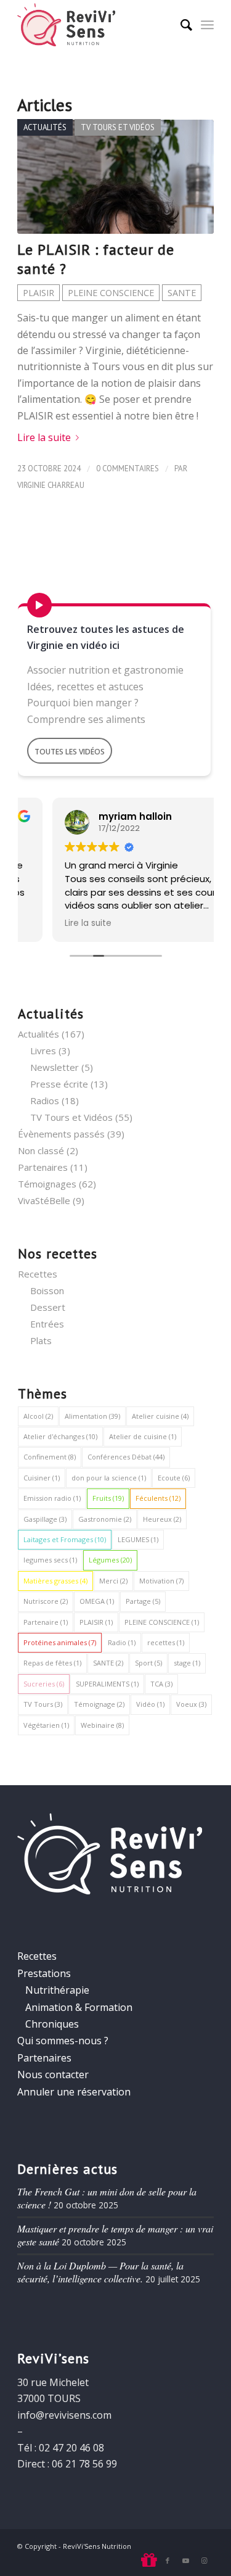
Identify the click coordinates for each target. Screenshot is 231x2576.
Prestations (44, 1973)
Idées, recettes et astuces (85, 687)
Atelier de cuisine (143, 1436)
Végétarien (46, 1725)
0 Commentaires (128, 469)
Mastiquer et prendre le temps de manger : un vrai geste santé (115, 2235)
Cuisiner (42, 1478)
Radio (122, 1642)
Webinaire (102, 1725)
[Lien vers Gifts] (149, 2561)
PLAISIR (38, 293)
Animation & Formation (79, 2007)
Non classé (41, 1150)
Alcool (38, 1416)
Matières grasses (55, 1581)
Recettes (38, 1274)
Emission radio (52, 1498)
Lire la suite (44, 437)
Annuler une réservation (74, 2092)
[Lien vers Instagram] (205, 2561)
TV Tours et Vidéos (118, 127)
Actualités (45, 127)
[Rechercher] (180, 25)
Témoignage (99, 1704)
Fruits (108, 1498)
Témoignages (47, 1184)
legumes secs (50, 1560)
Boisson (47, 1290)
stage (187, 1663)
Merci (113, 1581)
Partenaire (46, 1622)
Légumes (110, 1560)
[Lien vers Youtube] (186, 2561)
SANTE (182, 293)
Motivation (161, 1581)
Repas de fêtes (52, 1663)
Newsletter (55, 1067)
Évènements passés (61, 1134)
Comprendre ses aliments (86, 719)
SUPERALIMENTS (107, 1684)
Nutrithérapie (57, 1990)
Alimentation (92, 1416)
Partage (143, 1601)
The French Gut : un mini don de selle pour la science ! (107, 2198)
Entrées (47, 1324)
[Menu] (207, 25)
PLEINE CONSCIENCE (111, 293)
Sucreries (44, 1684)
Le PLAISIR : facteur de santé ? (96, 259)
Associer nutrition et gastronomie (105, 670)
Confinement (50, 1457)
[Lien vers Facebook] (168, 2561)
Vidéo (150, 1704)
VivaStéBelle (44, 1200)
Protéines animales (60, 1642)
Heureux (162, 1519)
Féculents (158, 1498)
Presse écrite (59, 1084)
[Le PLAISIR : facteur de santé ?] (115, 177)
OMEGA (97, 1601)
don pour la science (109, 1478)
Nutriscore (46, 1601)
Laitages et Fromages (65, 1539)
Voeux (191, 1704)
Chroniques (52, 2024)
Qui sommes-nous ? (63, 2041)
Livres (43, 1051)
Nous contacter (53, 2074)
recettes (166, 1642)
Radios (45, 1100)
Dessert (48, 1307)
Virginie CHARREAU (51, 485)
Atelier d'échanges (60, 1436)
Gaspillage (45, 1519)
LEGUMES (138, 1539)
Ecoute (174, 1478)
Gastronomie (105, 1519)
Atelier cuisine (160, 1416)
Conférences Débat (126, 1457)
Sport (148, 1663)
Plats (41, 1340)
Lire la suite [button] (54, 923)
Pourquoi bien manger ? (83, 703)
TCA (161, 1684)
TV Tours (43, 1704)
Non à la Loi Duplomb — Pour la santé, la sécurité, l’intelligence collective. (100, 2272)
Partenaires (43, 1167)
